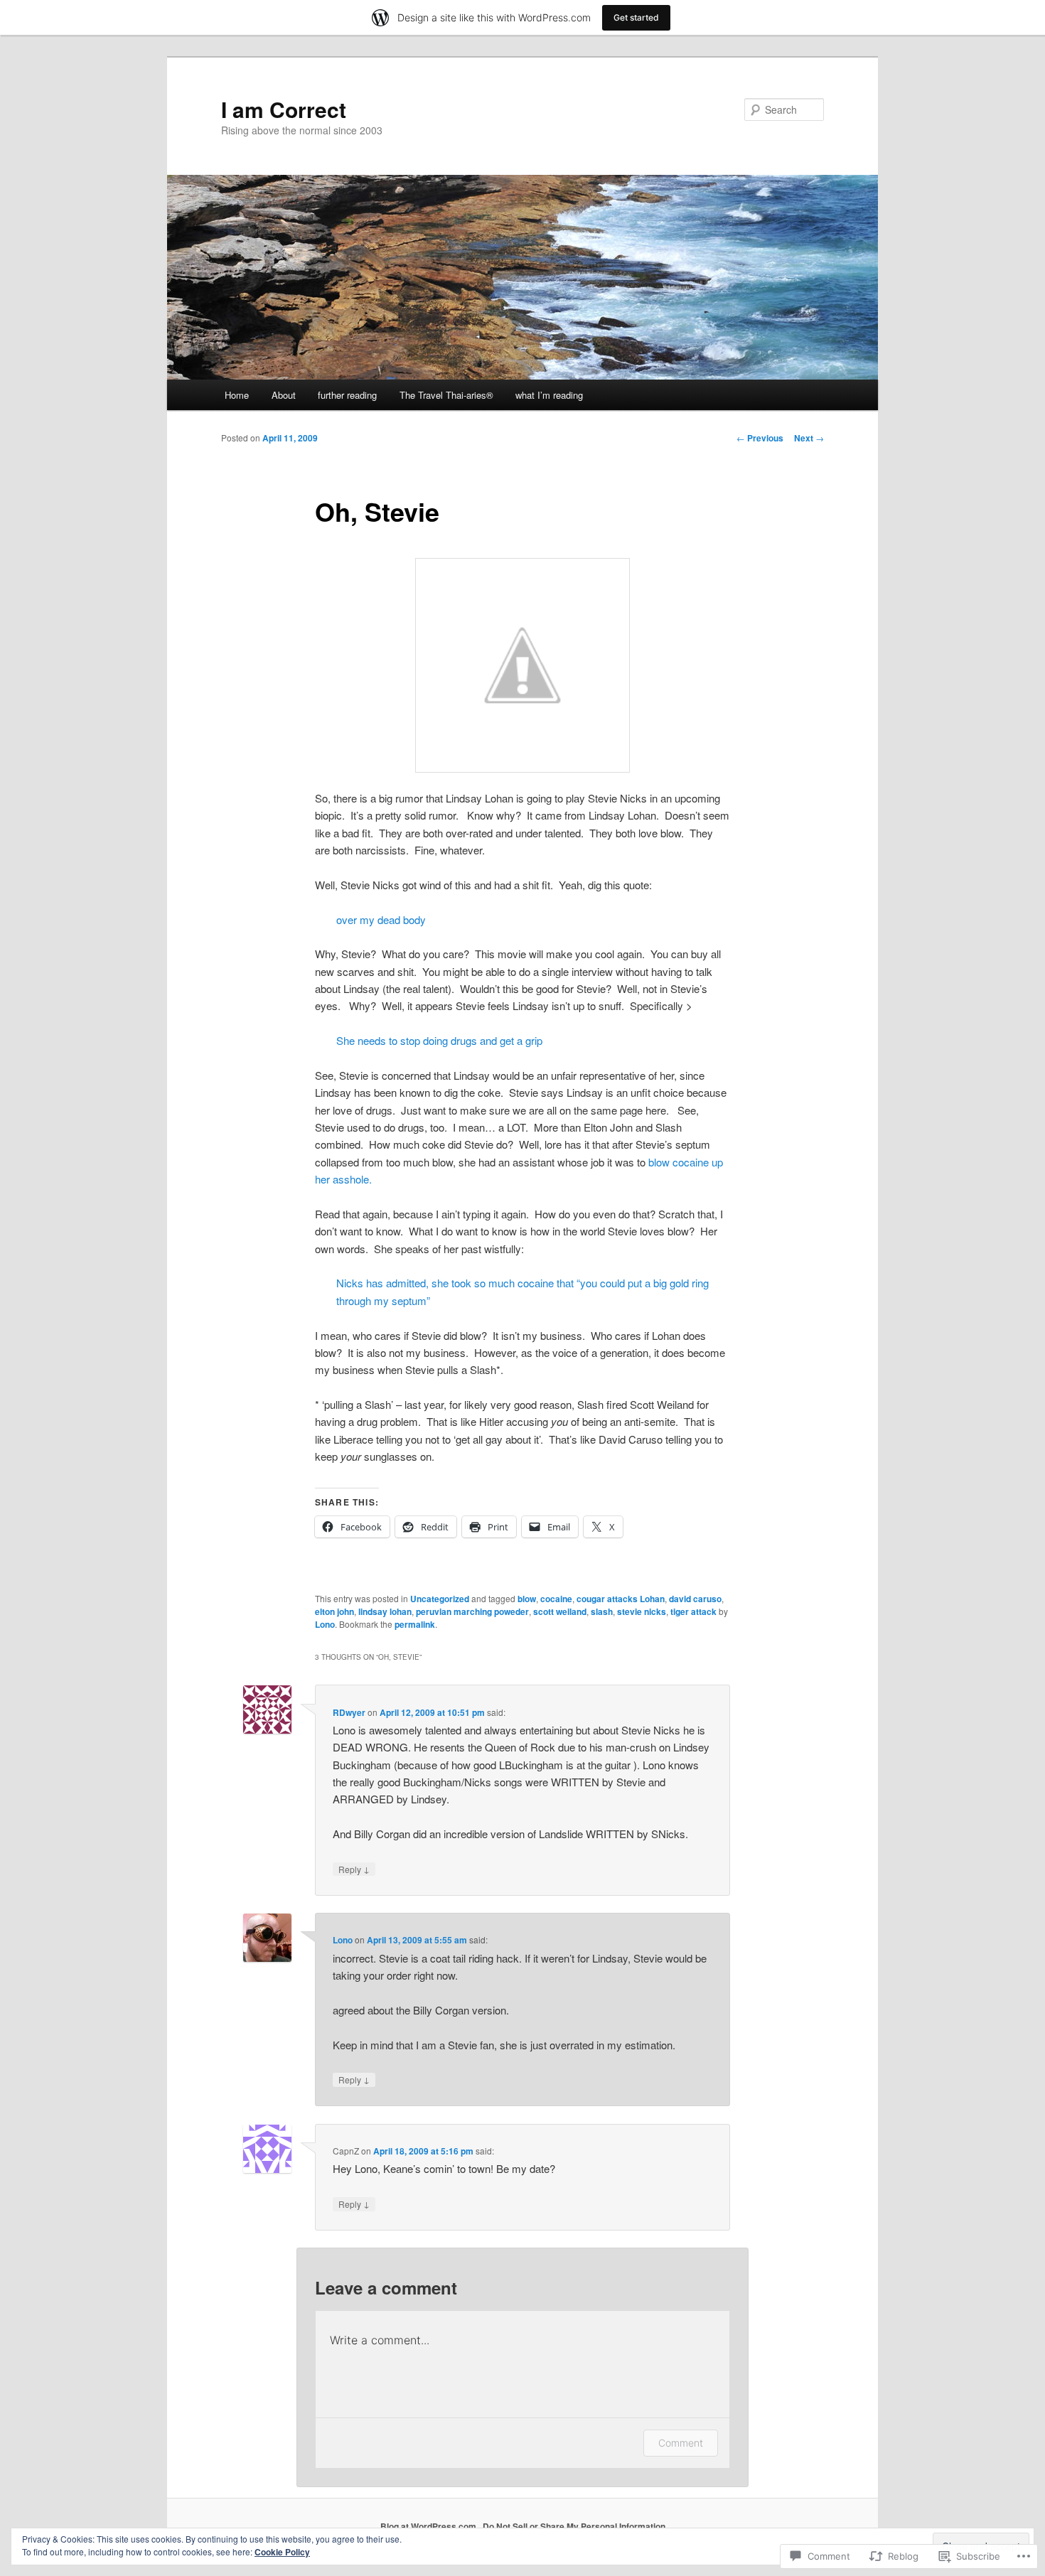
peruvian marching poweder (472, 1611)
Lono (325, 1624)
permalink (415, 1624)
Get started (636, 17)
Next (809, 438)
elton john (334, 1611)
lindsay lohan (385, 1611)
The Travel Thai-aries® (446, 395)
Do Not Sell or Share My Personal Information (574, 2526)
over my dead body (381, 919)
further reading (347, 395)
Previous (760, 438)
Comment (681, 2443)
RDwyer (349, 1712)
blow (527, 1599)
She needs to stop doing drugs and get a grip (439, 1040)
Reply (354, 1869)
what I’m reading (549, 395)
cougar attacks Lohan (621, 1599)
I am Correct (284, 109)
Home (237, 395)
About (284, 395)
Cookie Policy (282, 2552)
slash (602, 1611)
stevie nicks (642, 1611)
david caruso (695, 1599)
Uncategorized (440, 1599)
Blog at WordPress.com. (429, 2526)
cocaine (556, 1599)
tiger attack (693, 1611)
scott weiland (560, 1611)
